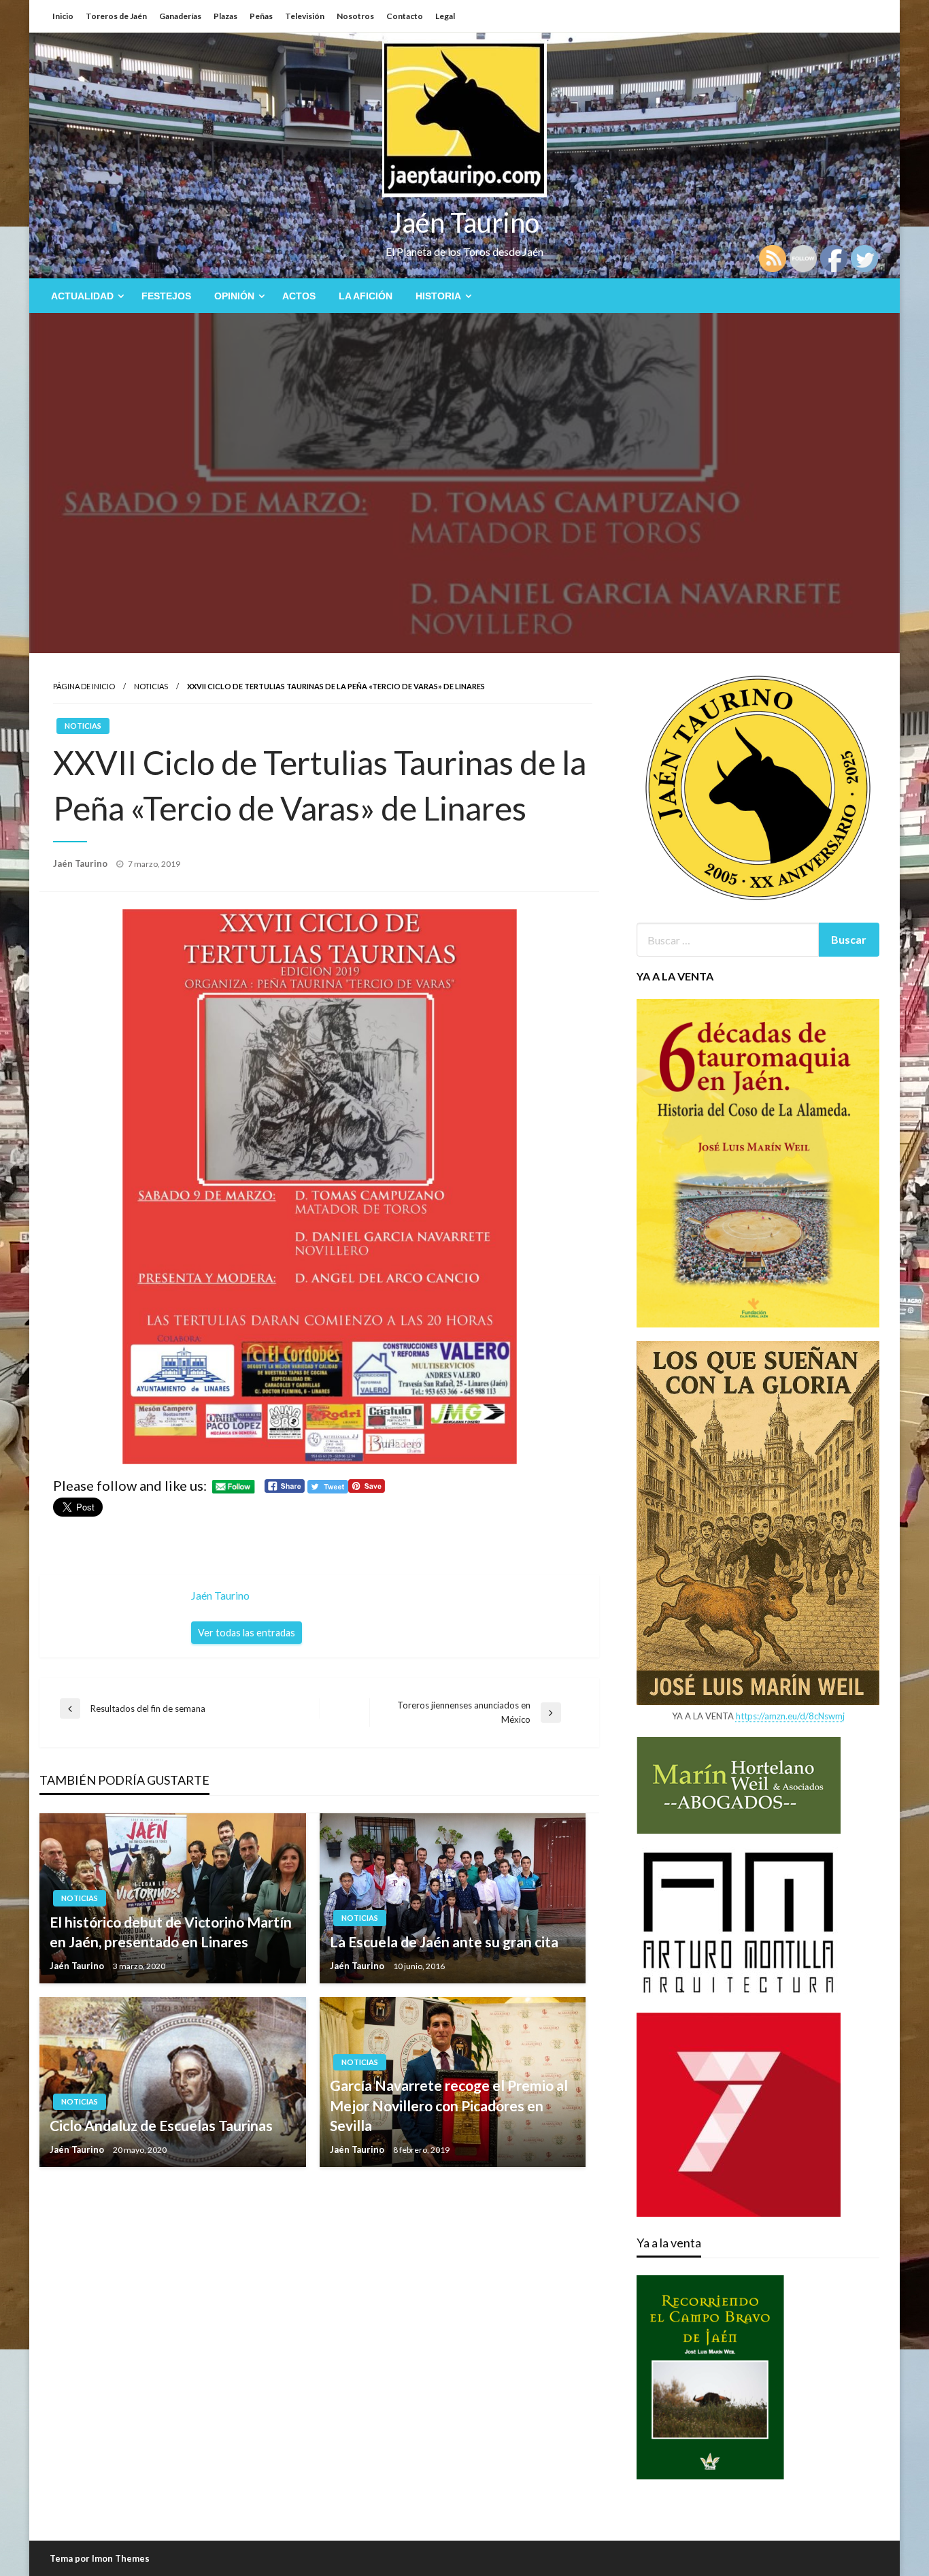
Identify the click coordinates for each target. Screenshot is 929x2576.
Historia (438, 296)
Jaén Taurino (465, 222)
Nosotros (355, 16)
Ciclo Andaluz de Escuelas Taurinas (161, 2125)
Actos (299, 296)
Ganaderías (180, 16)
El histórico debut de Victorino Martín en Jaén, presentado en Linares (171, 1932)
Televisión (305, 16)
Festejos (166, 296)
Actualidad (82, 296)
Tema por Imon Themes (100, 2558)
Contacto (405, 16)
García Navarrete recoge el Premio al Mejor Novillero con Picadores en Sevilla (449, 2105)
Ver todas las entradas (247, 1633)
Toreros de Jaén (116, 16)
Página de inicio (84, 686)
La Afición (366, 296)
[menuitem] (85, 296)
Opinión (234, 296)
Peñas (261, 16)
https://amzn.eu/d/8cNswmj (790, 1716)
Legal (445, 16)
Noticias (151, 686)
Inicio (63, 16)
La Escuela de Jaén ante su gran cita (444, 1942)
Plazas (225, 16)
